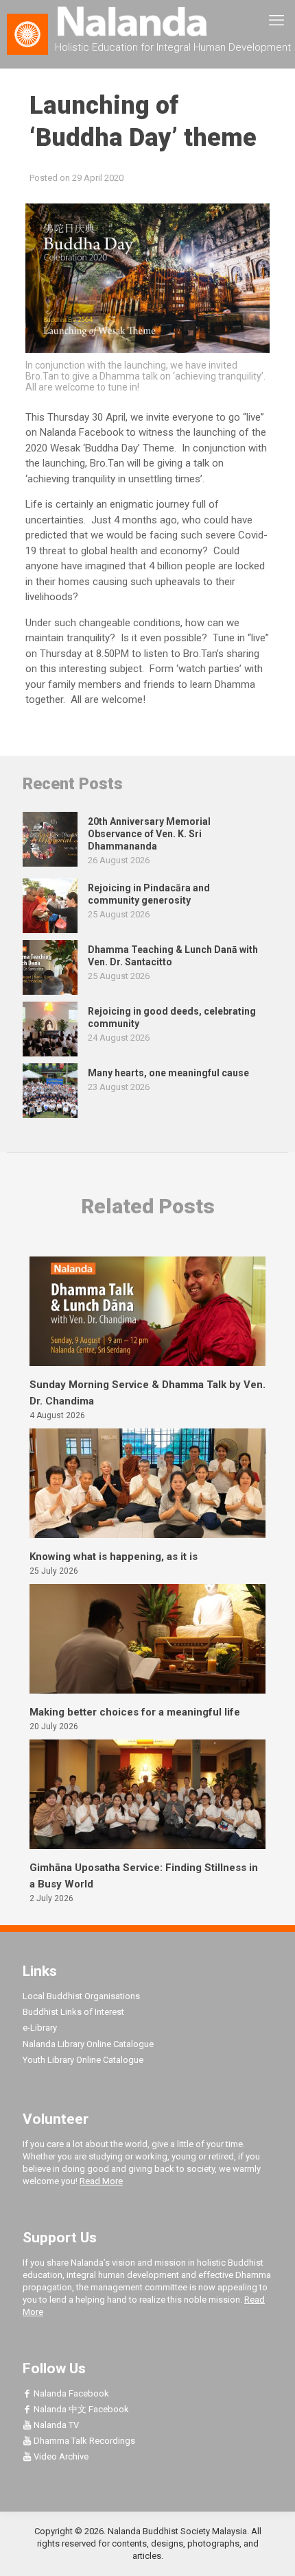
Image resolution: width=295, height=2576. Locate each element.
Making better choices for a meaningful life (135, 1712)
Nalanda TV (55, 2425)
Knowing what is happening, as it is (114, 1557)
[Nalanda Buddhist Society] (147, 21)
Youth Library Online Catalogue (83, 2060)
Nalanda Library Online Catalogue (88, 2044)
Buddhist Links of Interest (73, 2012)
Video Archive (60, 2456)
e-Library (40, 2028)
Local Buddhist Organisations (81, 1996)
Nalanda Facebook (70, 2393)
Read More (101, 2181)
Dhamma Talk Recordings (83, 2441)
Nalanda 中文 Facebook (80, 2409)
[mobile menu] (276, 21)
